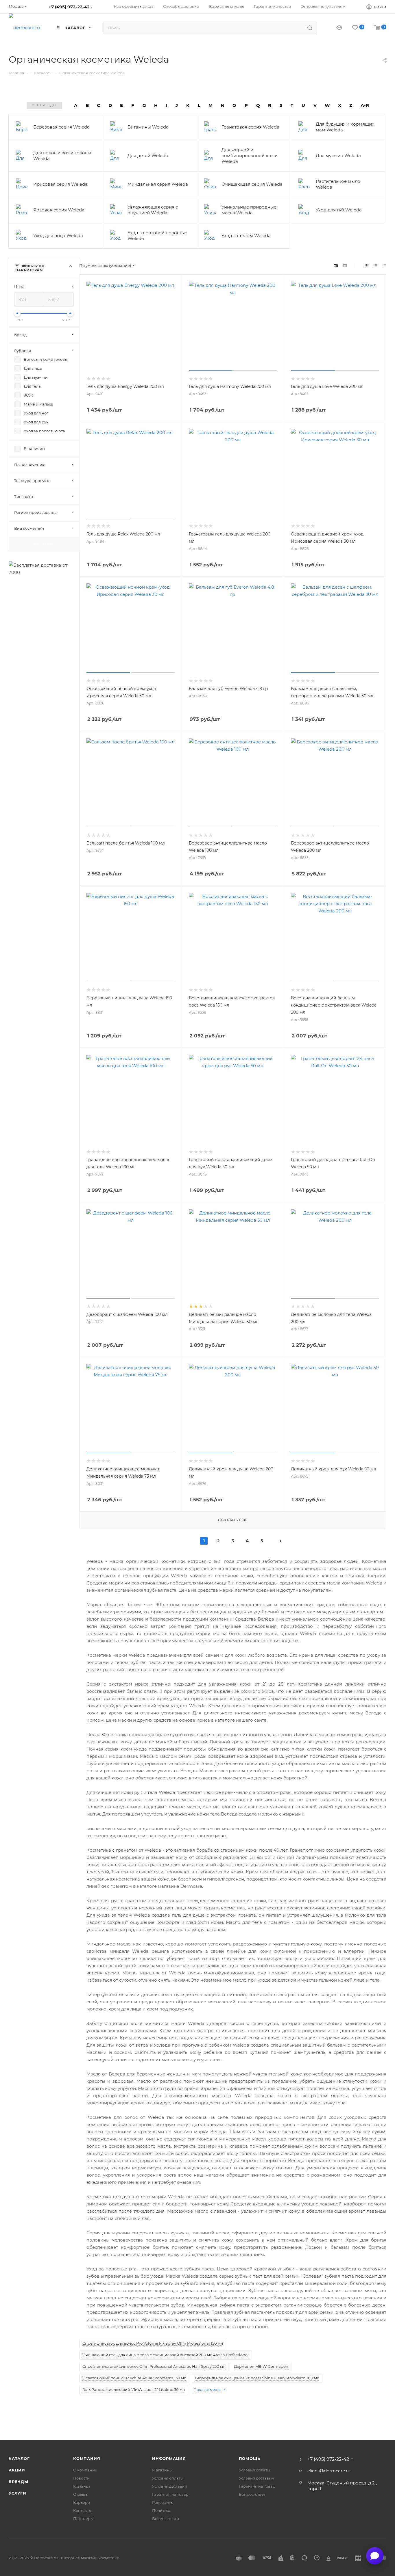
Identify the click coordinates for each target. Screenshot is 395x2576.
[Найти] (310, 28)
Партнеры (83, 2519)
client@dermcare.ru (329, 2471)
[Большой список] (345, 266)
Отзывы (81, 2494)
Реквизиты (163, 2502)
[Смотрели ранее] (334, 28)
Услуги (17, 2493)
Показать (44, 544)
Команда (82, 2486)
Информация (169, 2458)
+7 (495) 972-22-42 (69, 7)
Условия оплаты (168, 2478)
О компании (85, 2470)
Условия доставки (170, 2486)
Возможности (166, 2519)
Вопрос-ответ (252, 2494)
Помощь (250, 2458)
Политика (162, 2510)
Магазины (162, 2470)
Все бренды (44, 105)
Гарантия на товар (170, 2494)
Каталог (19, 2458)
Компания (87, 2458)
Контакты (82, 2510)
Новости (81, 2478)
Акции (17, 2470)
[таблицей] (384, 266)
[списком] (375, 266)
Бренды (19, 2482)
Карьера (82, 2502)
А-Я (365, 105)
